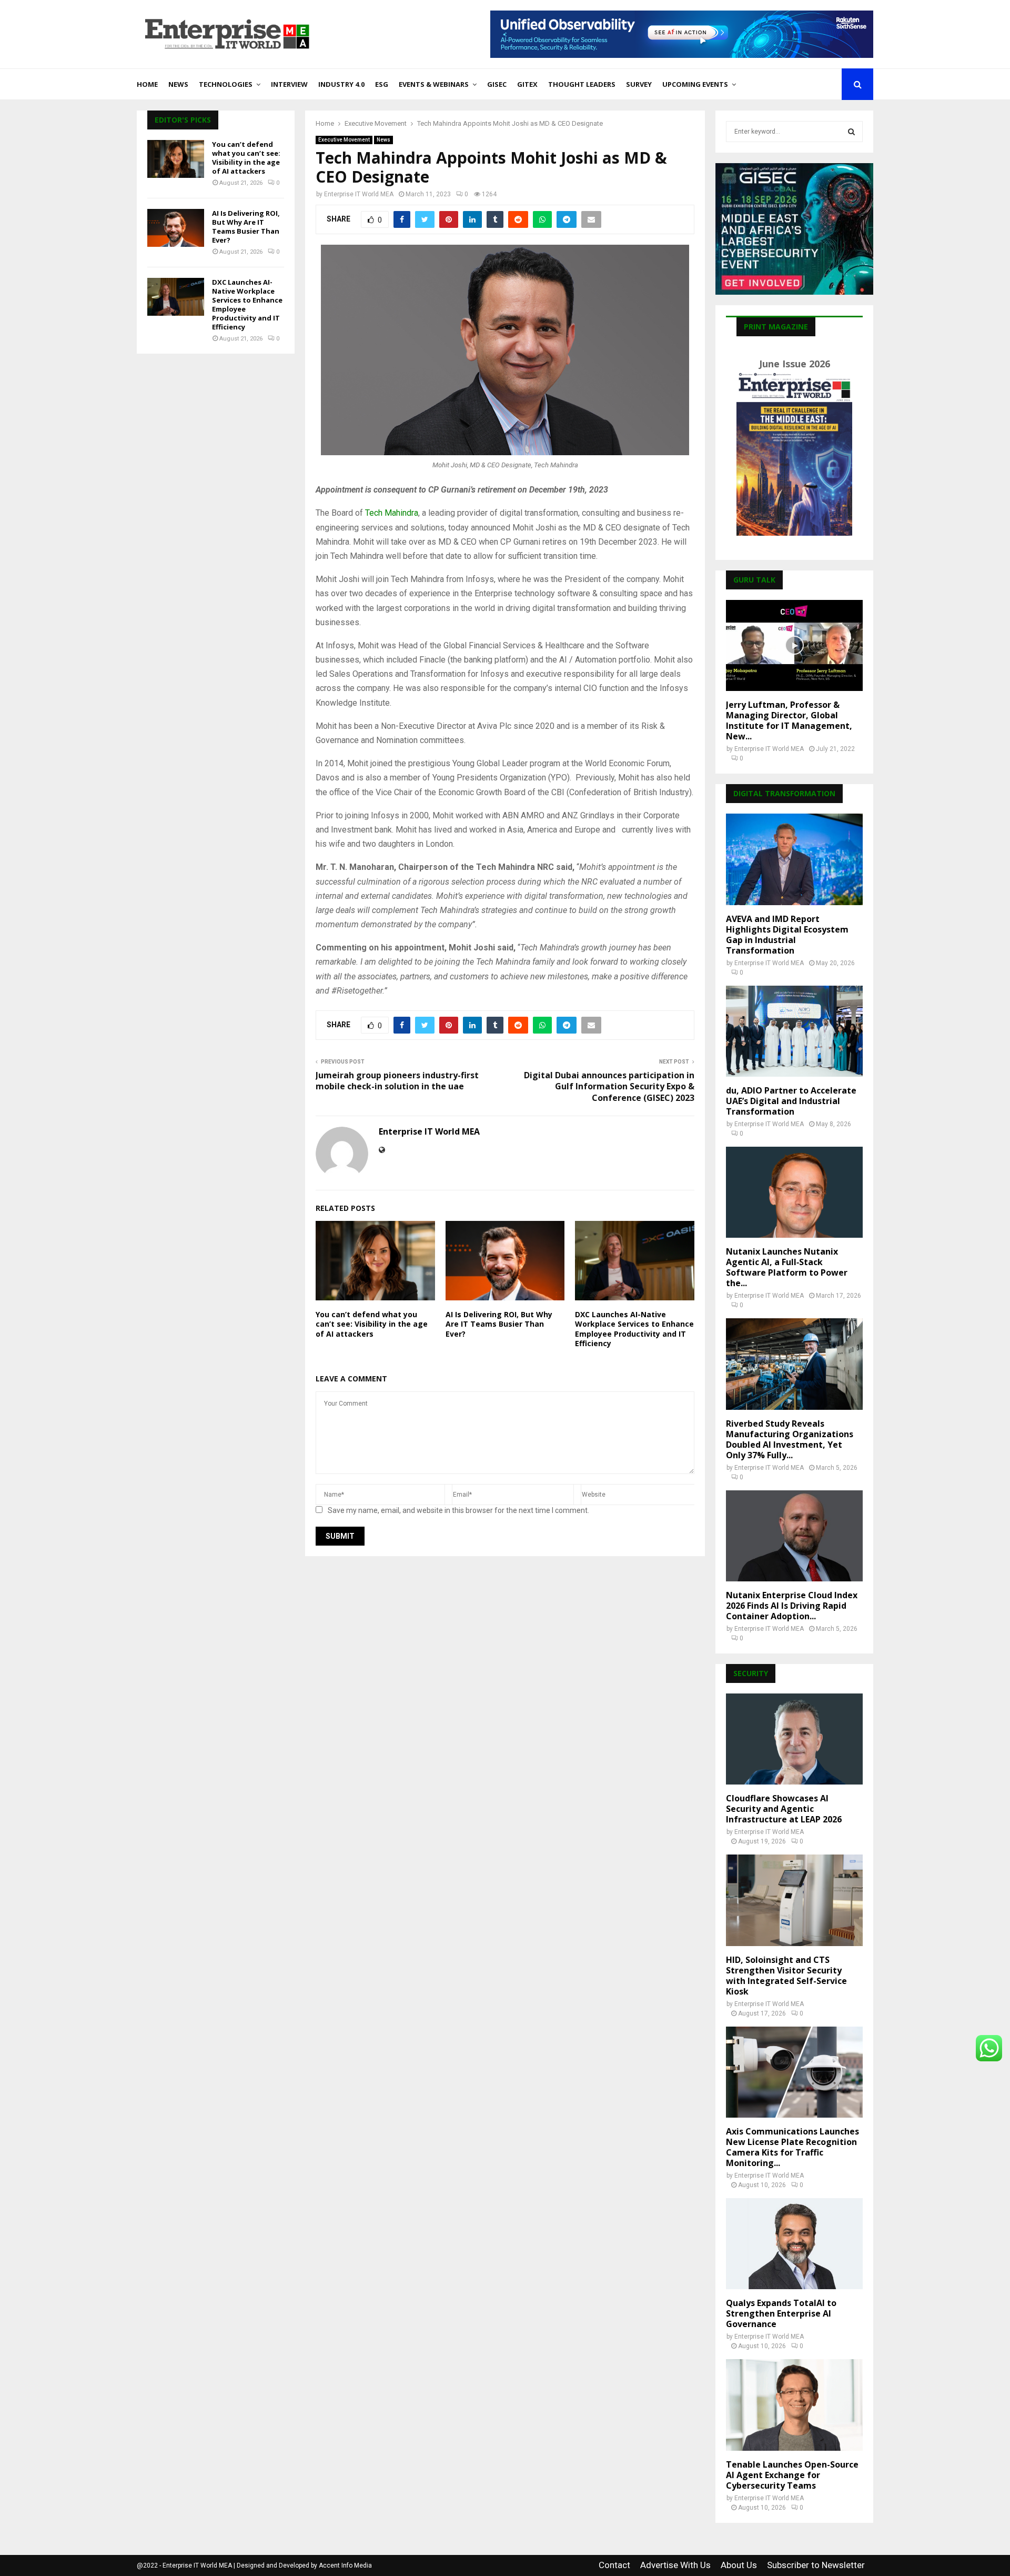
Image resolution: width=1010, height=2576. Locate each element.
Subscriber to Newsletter (816, 2565)
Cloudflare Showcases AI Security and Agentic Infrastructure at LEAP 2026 (784, 1809)
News (178, 84)
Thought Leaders (582, 84)
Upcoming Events (695, 84)
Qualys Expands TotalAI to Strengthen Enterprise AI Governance (781, 2313)
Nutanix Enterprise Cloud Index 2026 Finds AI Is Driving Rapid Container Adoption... (792, 1606)
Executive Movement (344, 140)
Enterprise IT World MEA (359, 194)
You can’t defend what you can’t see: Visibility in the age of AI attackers (372, 1324)
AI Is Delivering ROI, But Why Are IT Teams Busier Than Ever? (499, 1324)
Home (147, 84)
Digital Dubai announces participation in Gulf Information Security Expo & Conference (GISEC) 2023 (609, 1086)
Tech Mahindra (392, 513)
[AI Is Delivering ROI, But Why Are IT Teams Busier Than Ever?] (176, 228)
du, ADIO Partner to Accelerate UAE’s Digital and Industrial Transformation (791, 1101)
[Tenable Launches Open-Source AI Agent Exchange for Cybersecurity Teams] (794, 2405)
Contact (614, 2565)
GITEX (527, 84)
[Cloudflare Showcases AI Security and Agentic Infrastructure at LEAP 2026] (794, 1739)
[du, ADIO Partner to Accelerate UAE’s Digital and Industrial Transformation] (794, 1031)
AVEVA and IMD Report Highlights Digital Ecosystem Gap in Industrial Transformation (787, 935)
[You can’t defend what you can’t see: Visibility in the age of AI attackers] (176, 159)
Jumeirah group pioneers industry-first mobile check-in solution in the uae (397, 1081)
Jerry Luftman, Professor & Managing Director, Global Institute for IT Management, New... (789, 720)
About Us (739, 2565)
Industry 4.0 (341, 84)
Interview (289, 84)
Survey (639, 84)
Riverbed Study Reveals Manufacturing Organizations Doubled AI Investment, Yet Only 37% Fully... (790, 1439)
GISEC (497, 84)
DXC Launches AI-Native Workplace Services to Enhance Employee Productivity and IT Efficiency (634, 1329)
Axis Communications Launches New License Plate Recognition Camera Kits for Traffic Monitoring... (792, 2147)
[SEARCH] (851, 132)
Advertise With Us (675, 2565)
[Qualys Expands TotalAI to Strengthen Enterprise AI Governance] (794, 2244)
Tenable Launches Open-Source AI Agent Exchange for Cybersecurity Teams (792, 2475)
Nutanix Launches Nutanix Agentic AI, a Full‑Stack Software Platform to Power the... (787, 1267)
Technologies (226, 84)
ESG (382, 84)
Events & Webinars (434, 84)
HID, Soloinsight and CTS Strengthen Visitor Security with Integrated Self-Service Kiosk (786, 1976)
